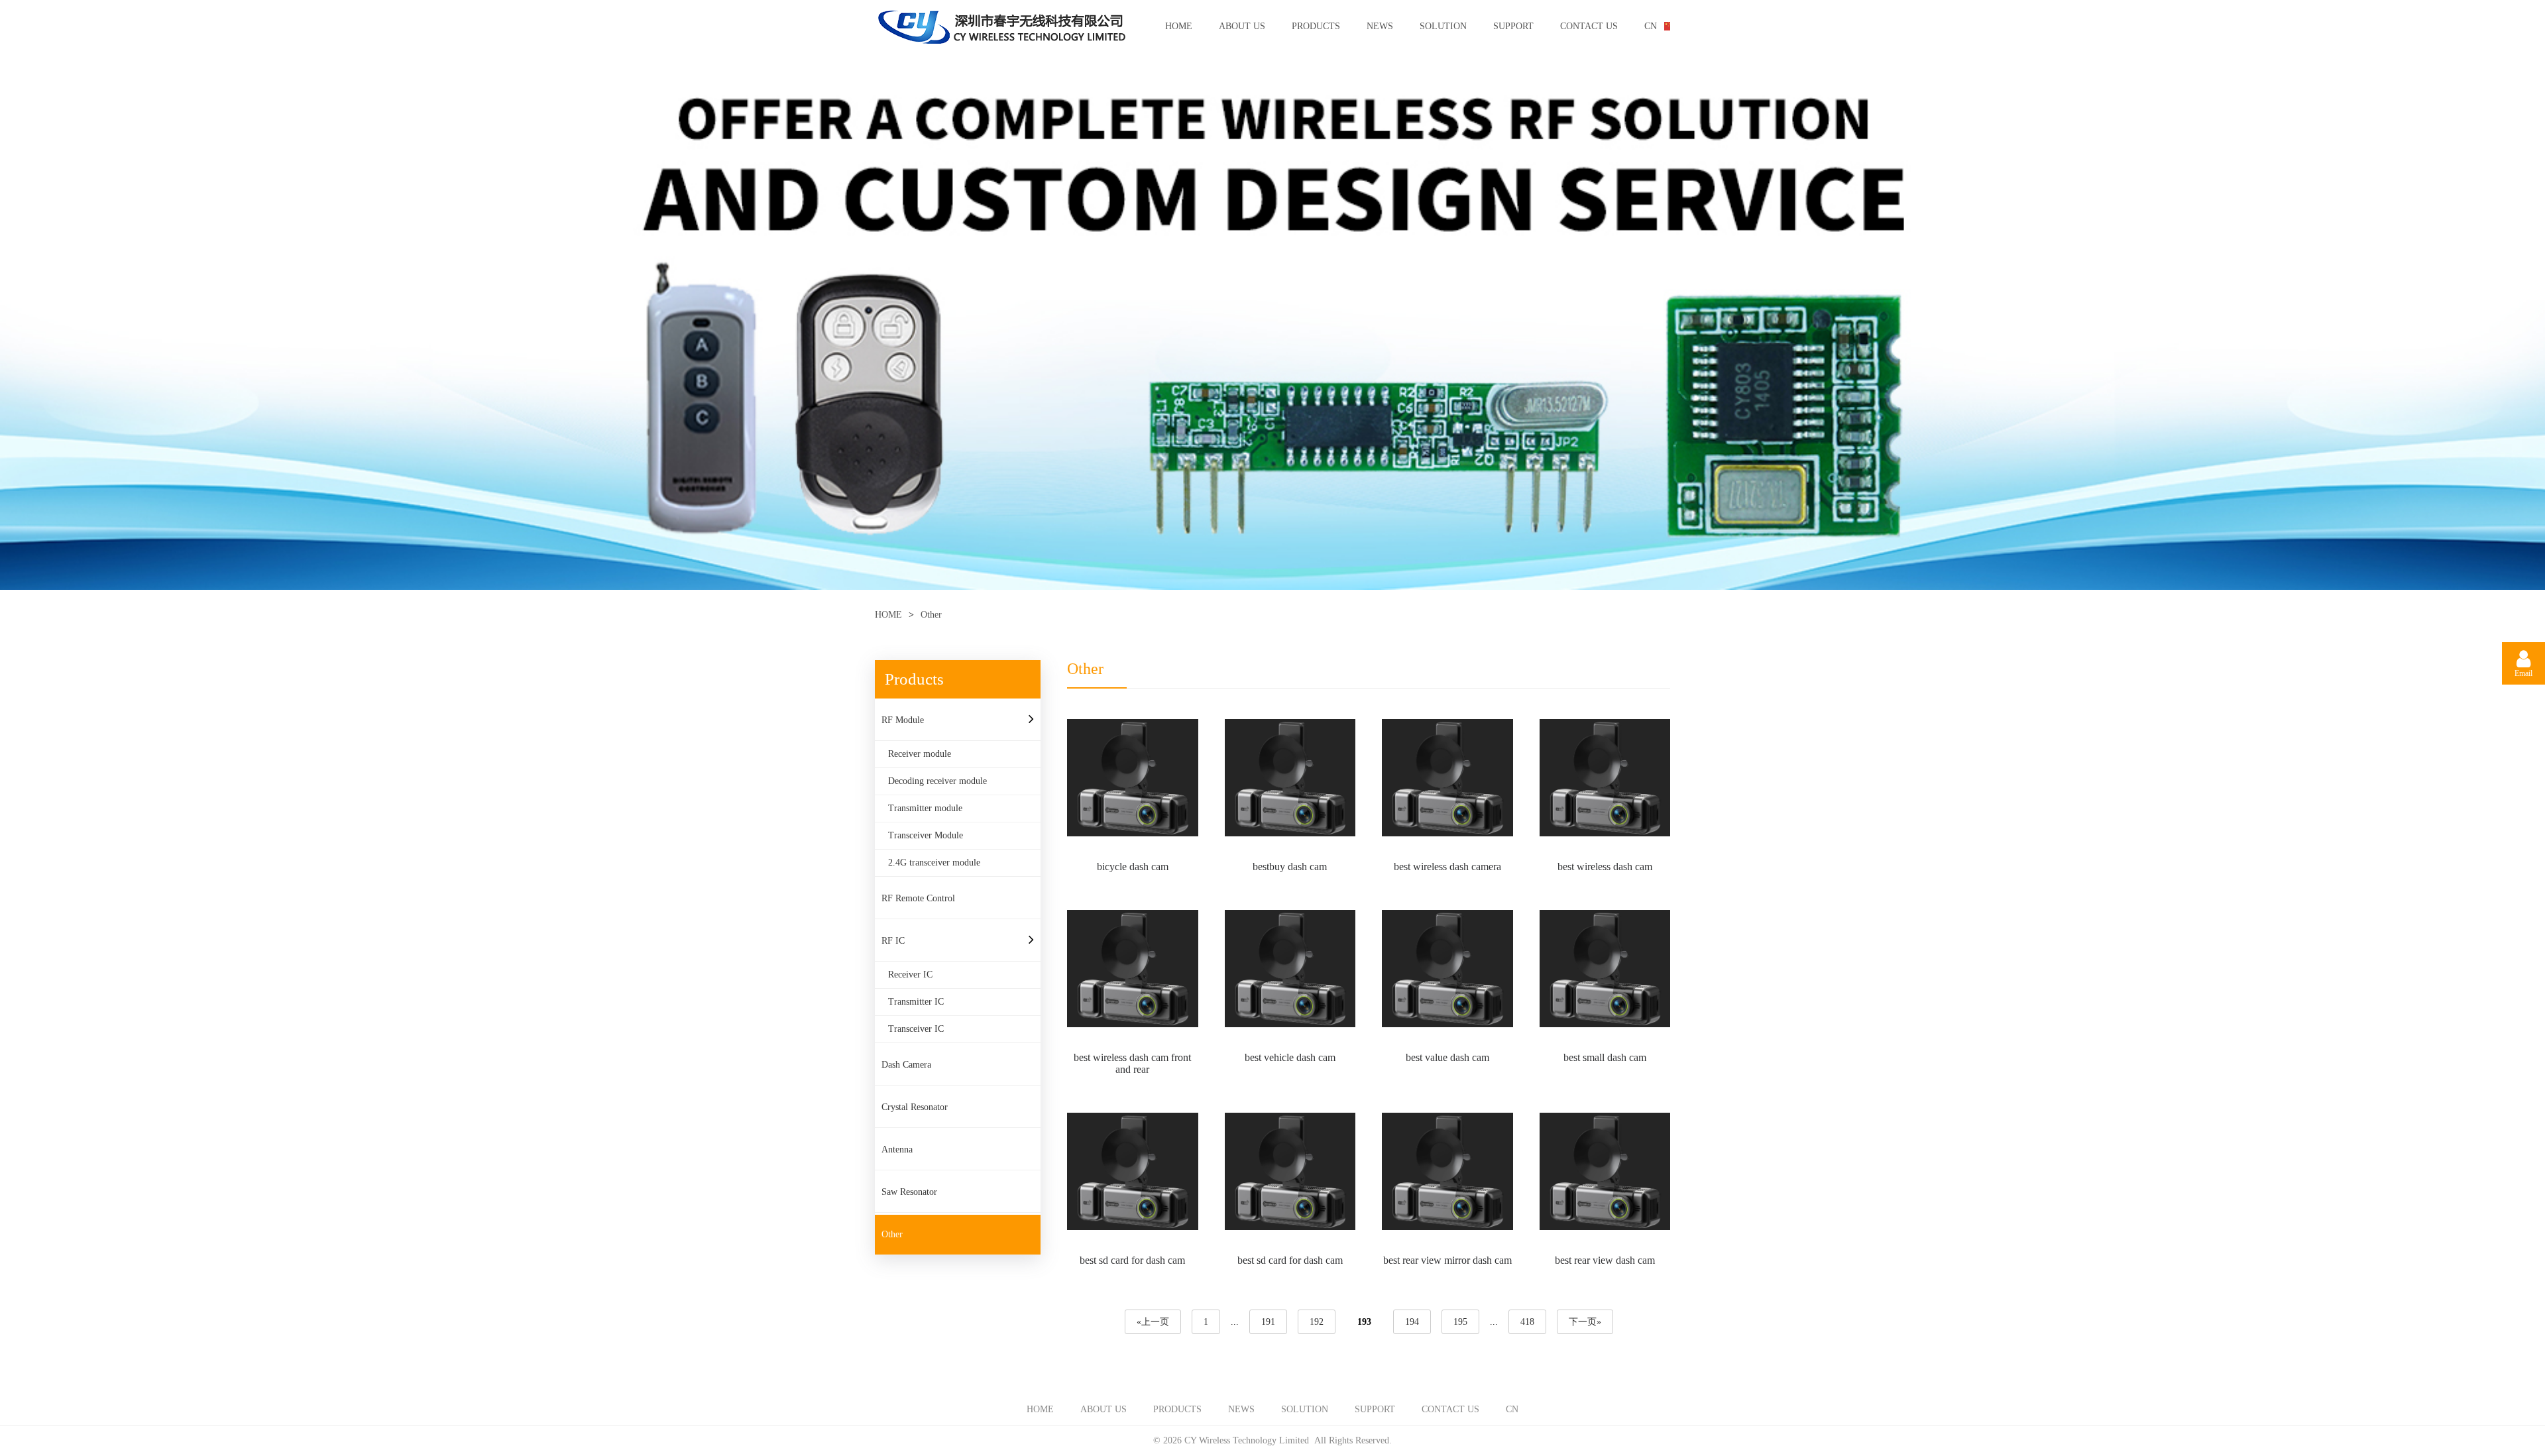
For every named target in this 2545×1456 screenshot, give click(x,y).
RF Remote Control (918, 898)
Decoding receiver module (937, 781)
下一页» (1585, 1322)
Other (892, 1234)
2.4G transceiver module (934, 863)
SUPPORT (1513, 26)
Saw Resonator (909, 1192)
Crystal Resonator (915, 1107)
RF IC (893, 941)
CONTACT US (1589, 26)
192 (1317, 1322)
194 (1412, 1322)
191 (1268, 1322)
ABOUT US (1242, 26)
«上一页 (1153, 1322)
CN (1651, 26)
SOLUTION (1443, 26)
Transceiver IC (916, 1029)
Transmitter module (925, 808)
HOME (1179, 26)
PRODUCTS (1316, 26)
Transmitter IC (916, 1002)
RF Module (903, 720)
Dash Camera (906, 1065)
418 (1527, 1322)
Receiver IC (910, 975)
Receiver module (920, 754)
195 (1460, 1322)
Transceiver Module (926, 835)
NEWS (1380, 26)
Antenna (897, 1149)
